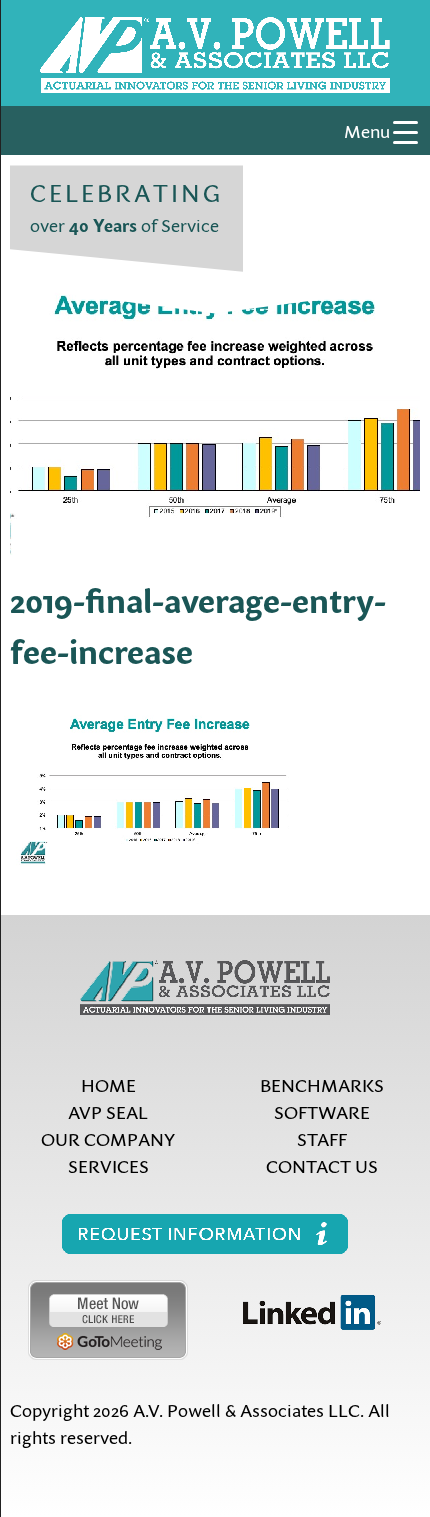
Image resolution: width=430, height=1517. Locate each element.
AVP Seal (108, 1111)
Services (108, 1165)
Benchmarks (322, 1084)
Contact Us (322, 1165)
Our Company (108, 1138)
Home (108, 1084)
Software (322, 1111)
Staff (322, 1138)
